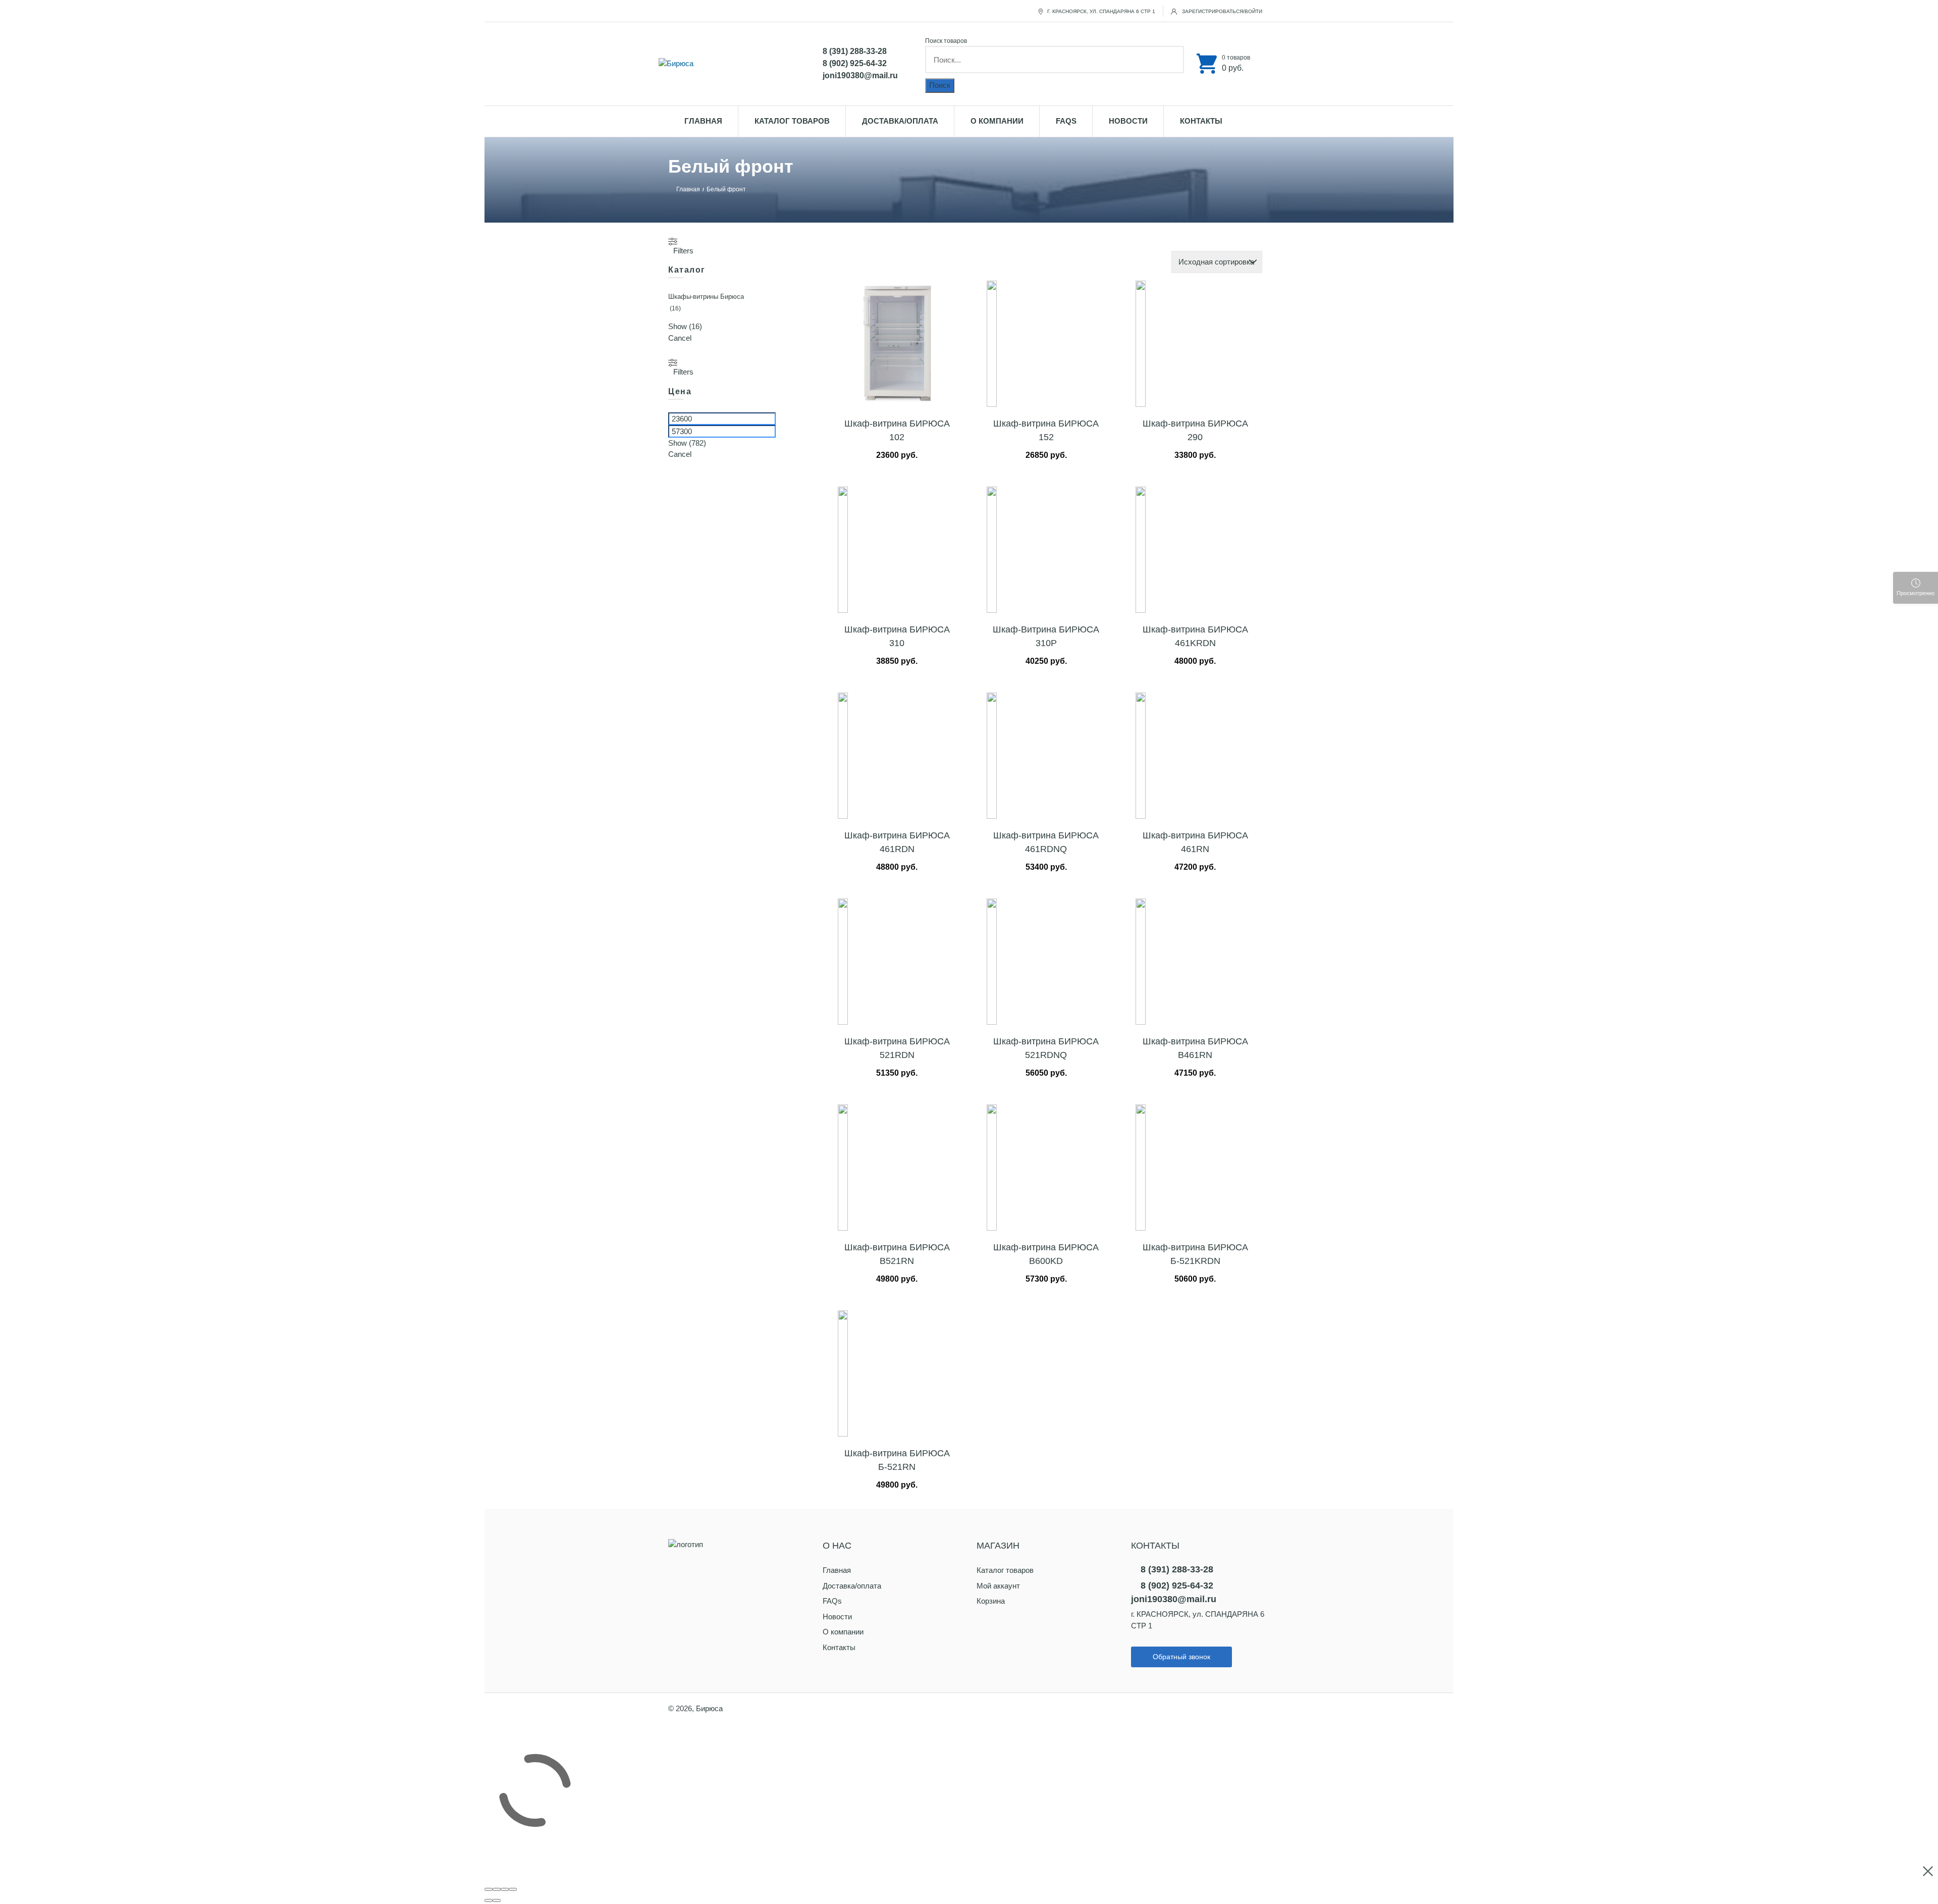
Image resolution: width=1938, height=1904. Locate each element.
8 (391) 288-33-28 (855, 51)
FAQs (1066, 121)
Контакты (1201, 121)
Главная (703, 121)
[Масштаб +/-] (513, 1889)
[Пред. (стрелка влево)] (489, 1900)
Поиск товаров (946, 41)
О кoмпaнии (997, 121)
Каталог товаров (792, 121)
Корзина (991, 1601)
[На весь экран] (505, 1889)
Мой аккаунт (998, 1586)
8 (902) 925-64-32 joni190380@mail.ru (860, 69)
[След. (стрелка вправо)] (497, 1900)
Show (685, 326)
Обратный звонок (1181, 1657)
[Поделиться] (497, 1889)
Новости (1128, 121)
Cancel (680, 338)
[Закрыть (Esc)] (489, 1889)
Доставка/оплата (900, 121)
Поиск (940, 85)
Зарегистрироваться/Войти (1221, 11)
